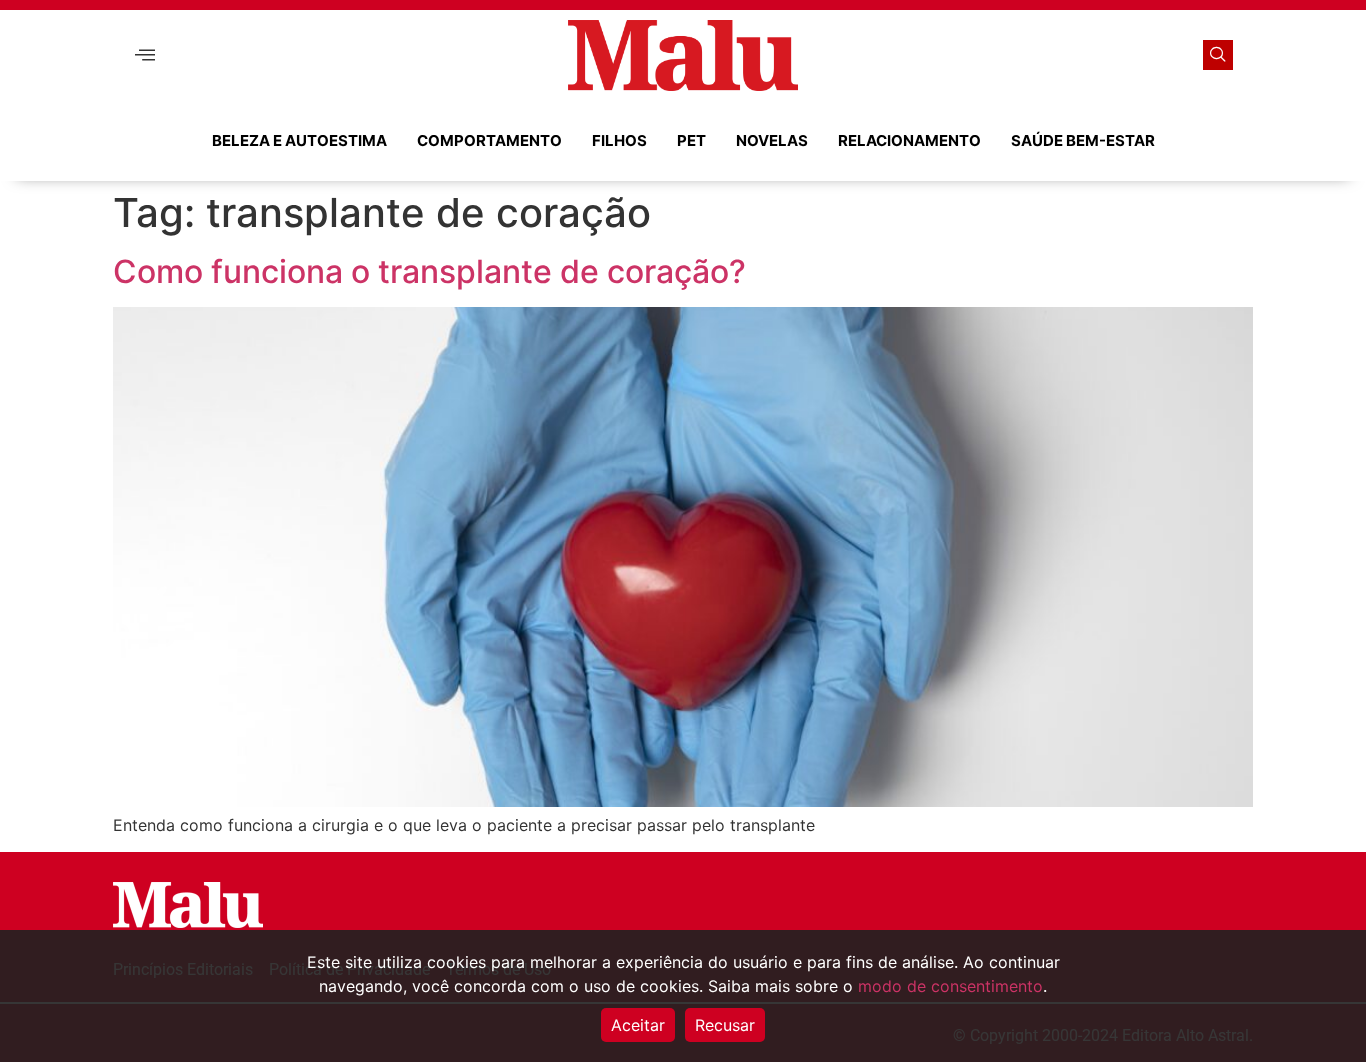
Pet (691, 140)
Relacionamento (909, 140)
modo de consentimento (950, 986)
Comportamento (489, 140)
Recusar (725, 1025)
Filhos (619, 140)
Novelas (772, 140)
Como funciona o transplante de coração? (429, 271)
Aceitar (638, 1025)
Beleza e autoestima (299, 140)
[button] (145, 55)
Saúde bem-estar (1083, 140)
